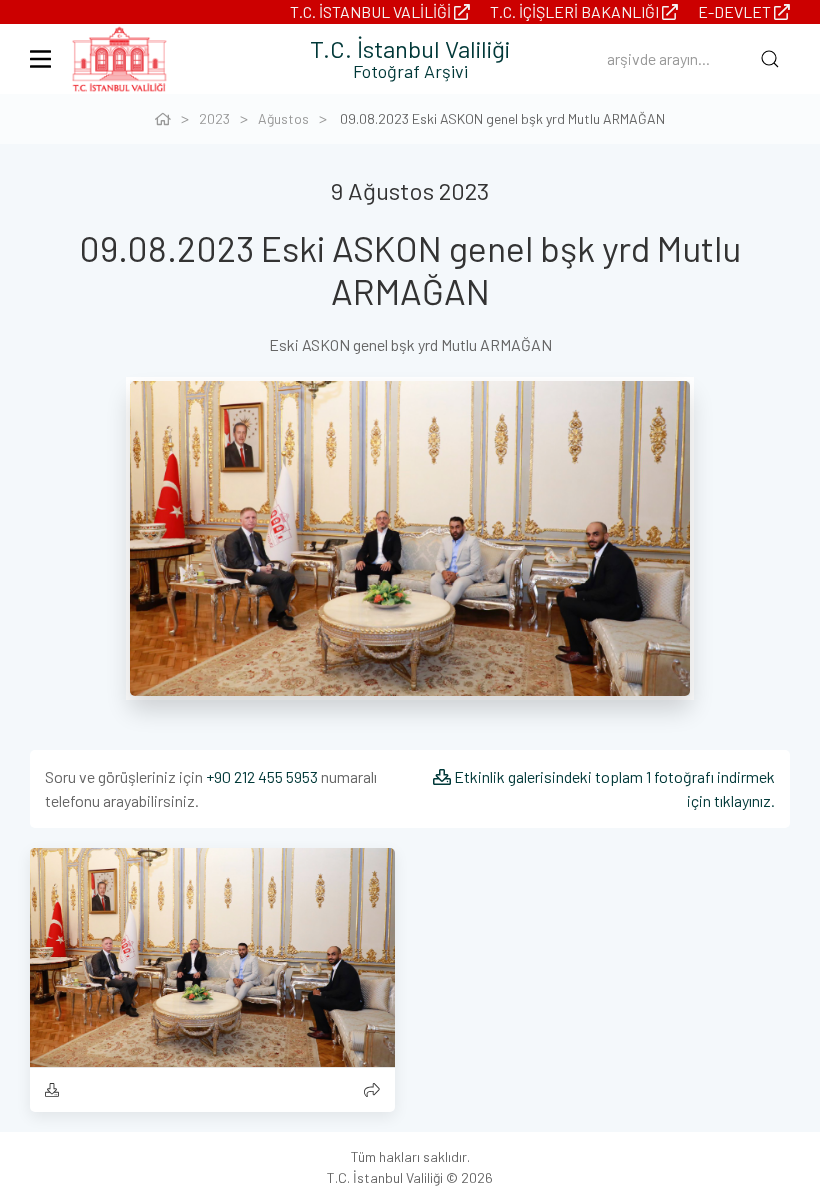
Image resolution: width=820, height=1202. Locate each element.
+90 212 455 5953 (262, 776)
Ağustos (283, 118)
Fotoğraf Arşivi (410, 71)
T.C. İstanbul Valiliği (372, 11)
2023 (214, 118)
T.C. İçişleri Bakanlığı (576, 11)
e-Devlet (736, 11)
